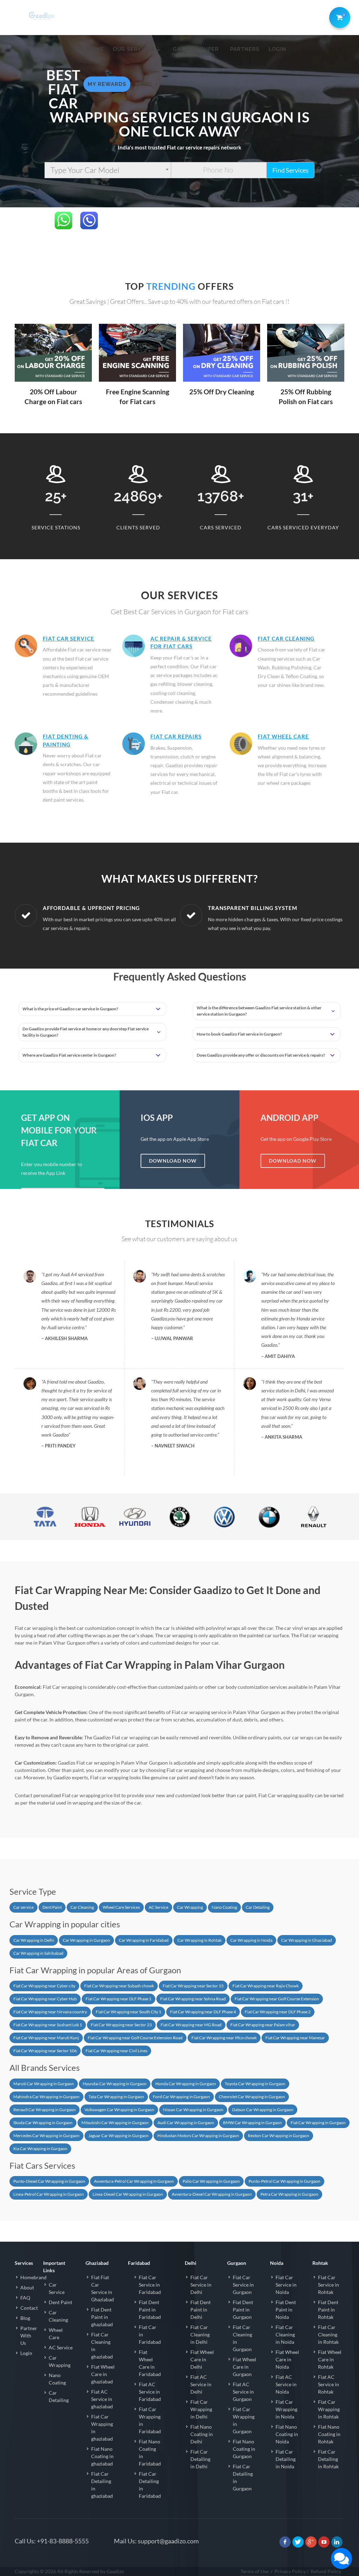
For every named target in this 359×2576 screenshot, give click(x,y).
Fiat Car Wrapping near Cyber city (44, 1986)
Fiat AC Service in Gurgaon (243, 2392)
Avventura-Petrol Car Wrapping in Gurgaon (134, 2181)
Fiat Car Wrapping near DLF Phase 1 (118, 1999)
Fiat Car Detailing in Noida (286, 2459)
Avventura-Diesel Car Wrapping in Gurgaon (212, 2194)
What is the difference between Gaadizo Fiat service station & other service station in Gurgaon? (259, 1011)
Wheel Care (56, 2334)
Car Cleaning (82, 1907)
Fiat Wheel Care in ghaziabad (103, 2374)
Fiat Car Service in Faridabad (150, 2285)
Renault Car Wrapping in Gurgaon (45, 2110)
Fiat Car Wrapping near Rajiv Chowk (266, 1986)
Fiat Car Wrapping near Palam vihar (263, 2025)
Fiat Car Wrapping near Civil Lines (116, 2051)
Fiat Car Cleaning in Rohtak (328, 2334)
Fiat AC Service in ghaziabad (102, 2399)
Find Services (290, 170)
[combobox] (108, 170)
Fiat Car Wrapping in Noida (286, 2409)
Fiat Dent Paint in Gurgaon (243, 2310)
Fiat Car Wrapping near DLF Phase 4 (203, 2012)
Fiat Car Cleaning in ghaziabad (102, 2346)
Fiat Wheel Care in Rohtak (330, 2359)
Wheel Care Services (121, 1907)
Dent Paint (52, 1907)
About (27, 2287)
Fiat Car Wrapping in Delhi (201, 2409)
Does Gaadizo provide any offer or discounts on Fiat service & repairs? (261, 1055)
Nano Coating (224, 1907)
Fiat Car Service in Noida (286, 2285)
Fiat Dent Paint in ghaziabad (102, 2317)
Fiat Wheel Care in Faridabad (150, 2363)
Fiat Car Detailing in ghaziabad (102, 2485)
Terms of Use (255, 2571)
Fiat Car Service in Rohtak (328, 2285)
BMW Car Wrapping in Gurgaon (252, 2123)
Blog (25, 2318)
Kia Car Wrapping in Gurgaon (40, 2149)
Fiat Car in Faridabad (150, 2334)
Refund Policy (326, 2571)
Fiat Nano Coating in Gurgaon (244, 2449)
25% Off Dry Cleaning (222, 392)
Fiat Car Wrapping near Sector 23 (121, 2025)
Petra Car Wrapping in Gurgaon (289, 2194)
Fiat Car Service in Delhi (201, 2285)
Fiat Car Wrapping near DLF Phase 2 (278, 2012)
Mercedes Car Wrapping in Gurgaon (46, 2136)
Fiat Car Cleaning (286, 638)
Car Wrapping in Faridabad (144, 1940)
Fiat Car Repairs (176, 736)
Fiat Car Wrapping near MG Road (191, 2025)
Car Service (57, 2288)
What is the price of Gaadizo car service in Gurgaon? (70, 1009)
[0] (338, 16)
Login (26, 2353)
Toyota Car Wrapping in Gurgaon (255, 2084)
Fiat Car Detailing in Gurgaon (243, 2477)
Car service (23, 1907)
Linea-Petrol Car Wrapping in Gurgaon (49, 2194)
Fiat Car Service (69, 638)
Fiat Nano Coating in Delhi (202, 2434)
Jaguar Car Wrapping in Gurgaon (118, 2136)
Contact (29, 2308)
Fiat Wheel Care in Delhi (202, 2359)
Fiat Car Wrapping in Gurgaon (318, 2123)
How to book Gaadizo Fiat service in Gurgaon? (239, 1034)
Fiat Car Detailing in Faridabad (150, 2485)
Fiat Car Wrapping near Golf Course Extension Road (135, 2038)
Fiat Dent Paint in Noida (286, 2310)
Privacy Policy (290, 2571)
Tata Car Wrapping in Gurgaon (116, 2097)
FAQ (25, 2298)
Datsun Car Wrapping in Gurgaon (263, 2110)
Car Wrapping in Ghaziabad (307, 1940)
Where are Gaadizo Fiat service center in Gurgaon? (69, 1055)
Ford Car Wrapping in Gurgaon (181, 2097)
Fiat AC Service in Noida (286, 2384)
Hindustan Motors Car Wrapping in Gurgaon (198, 2136)
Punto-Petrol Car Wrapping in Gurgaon (285, 2181)
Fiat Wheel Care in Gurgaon (245, 2367)
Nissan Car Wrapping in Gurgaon (193, 2110)
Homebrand (33, 2277)
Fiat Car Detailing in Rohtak (328, 2459)
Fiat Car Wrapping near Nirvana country (50, 2012)
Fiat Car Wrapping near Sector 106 (45, 2051)
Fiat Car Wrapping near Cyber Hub (45, 1999)
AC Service (158, 1907)
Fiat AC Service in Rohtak (328, 2384)
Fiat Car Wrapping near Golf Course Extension (277, 1999)
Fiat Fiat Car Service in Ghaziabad (103, 2288)
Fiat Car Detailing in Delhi (200, 2459)
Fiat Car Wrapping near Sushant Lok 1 (48, 2025)
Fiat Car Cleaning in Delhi (200, 2334)
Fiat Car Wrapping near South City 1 (128, 2012)
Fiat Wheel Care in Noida (287, 2359)
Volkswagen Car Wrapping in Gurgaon (119, 2110)
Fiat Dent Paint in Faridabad (150, 2310)
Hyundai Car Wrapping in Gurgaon (115, 2084)
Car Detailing (258, 1907)
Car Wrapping (190, 1907)
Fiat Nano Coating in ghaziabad (102, 2456)
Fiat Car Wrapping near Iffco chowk (224, 2038)
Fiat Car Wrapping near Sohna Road (193, 1999)
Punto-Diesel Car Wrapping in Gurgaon (49, 2181)
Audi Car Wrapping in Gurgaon (186, 2123)
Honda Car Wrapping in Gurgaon (186, 2084)
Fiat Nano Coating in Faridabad (150, 2453)
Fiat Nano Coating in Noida (287, 2434)
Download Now (173, 1161)
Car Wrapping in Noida (251, 1940)
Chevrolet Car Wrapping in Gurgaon (252, 2097)
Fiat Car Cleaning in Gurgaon (242, 2338)
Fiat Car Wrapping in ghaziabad (102, 2428)
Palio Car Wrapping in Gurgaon (211, 2181)
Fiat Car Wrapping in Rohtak (329, 2409)
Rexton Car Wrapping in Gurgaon (279, 2136)
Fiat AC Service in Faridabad (150, 2392)
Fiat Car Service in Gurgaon (243, 2285)
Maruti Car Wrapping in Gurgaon (44, 2084)
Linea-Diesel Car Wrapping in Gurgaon (128, 2194)
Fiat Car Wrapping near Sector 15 (193, 1986)
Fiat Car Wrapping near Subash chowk (119, 1986)
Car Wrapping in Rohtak (199, 1940)
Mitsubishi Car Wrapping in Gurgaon (115, 2123)
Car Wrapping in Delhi (34, 1940)
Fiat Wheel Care (283, 736)
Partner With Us (29, 2336)
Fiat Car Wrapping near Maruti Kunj (46, 2038)
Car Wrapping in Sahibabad (38, 1953)
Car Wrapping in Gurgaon (86, 1940)
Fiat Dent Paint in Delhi (201, 2310)
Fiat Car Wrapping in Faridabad (150, 2420)
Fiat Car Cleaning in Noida (285, 2334)
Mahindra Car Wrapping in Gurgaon (46, 2097)
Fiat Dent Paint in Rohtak (328, 2310)
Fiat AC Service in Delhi (201, 2384)
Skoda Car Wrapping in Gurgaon (43, 2123)
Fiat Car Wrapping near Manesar (295, 2038)
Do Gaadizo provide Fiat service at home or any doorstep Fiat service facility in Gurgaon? (86, 1032)
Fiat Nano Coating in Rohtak (329, 2434)
